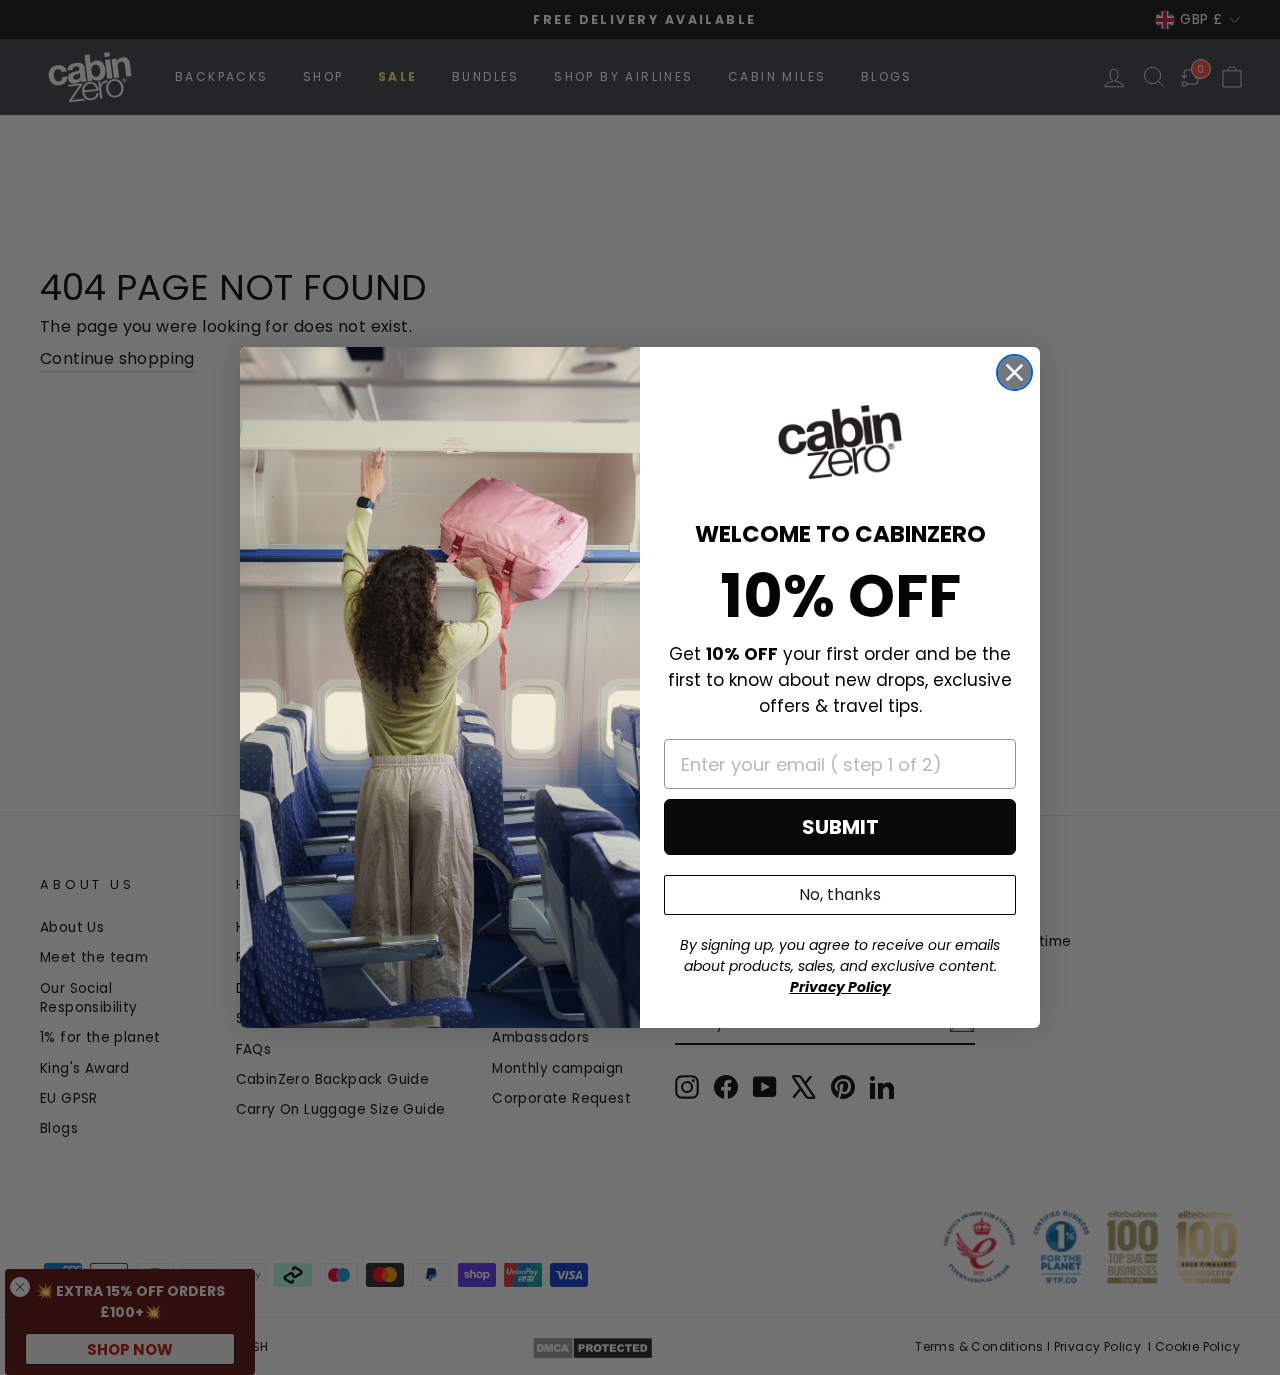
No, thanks (840, 894)
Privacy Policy (840, 987)
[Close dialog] (1014, 372)
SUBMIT (840, 827)
